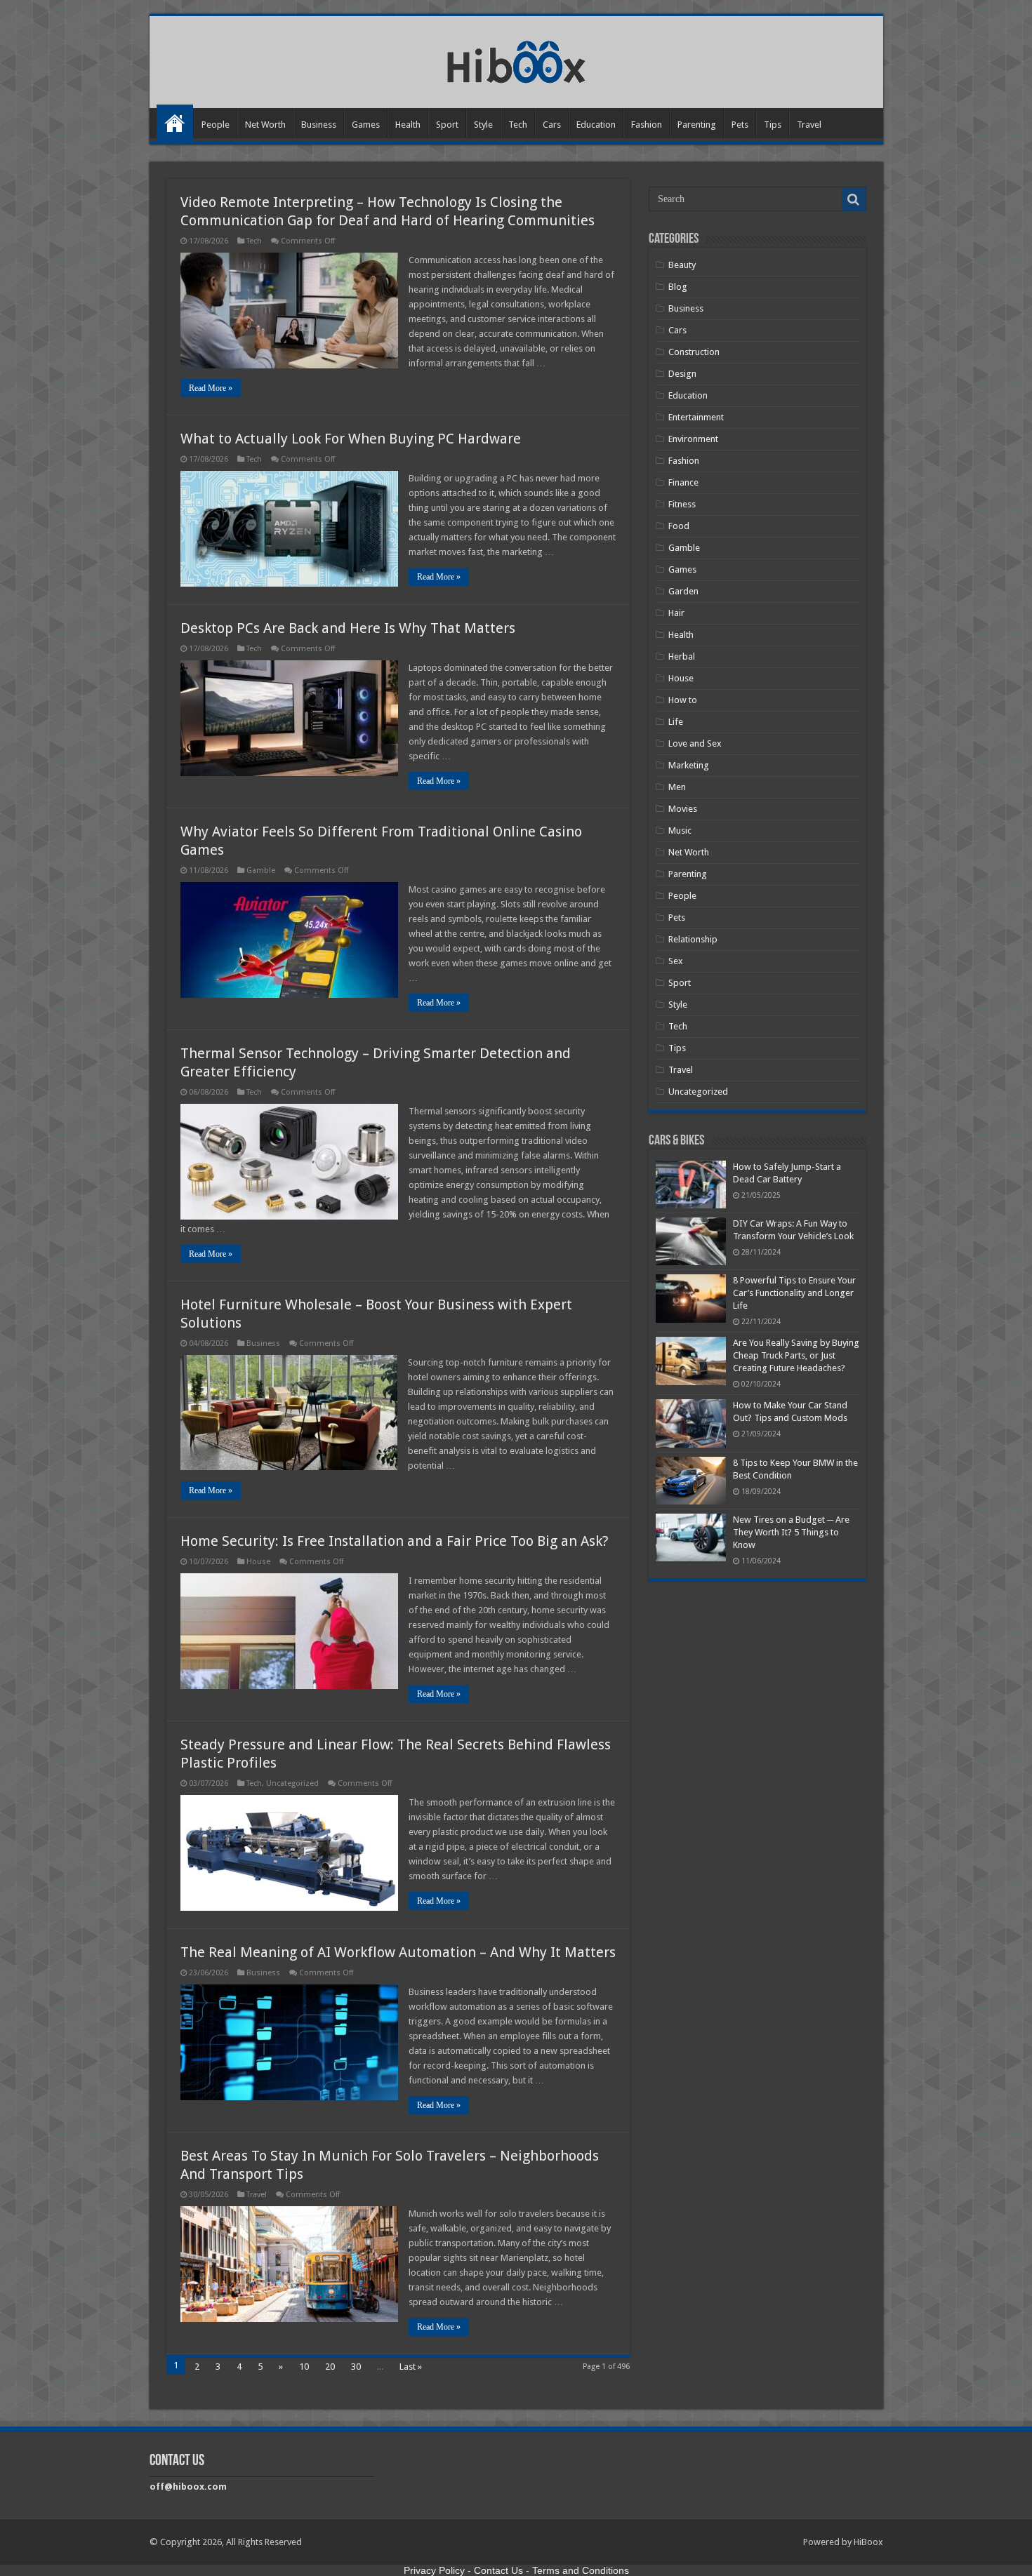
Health (408, 125)
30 (356, 2367)
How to (683, 700)
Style (483, 125)
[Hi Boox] (516, 60)
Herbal (682, 656)
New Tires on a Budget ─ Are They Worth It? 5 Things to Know (791, 1532)
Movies (683, 809)
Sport (447, 125)
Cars (552, 125)
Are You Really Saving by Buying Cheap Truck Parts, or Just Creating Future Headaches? (796, 1355)
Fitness (682, 504)
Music (680, 830)
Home (175, 123)
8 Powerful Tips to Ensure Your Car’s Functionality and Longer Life (794, 1293)
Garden (683, 591)
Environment (693, 439)
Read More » (211, 388)
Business (319, 125)
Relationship (693, 939)
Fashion (647, 125)
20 (330, 2367)
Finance (683, 482)
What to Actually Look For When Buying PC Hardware (351, 439)
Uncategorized (292, 1783)
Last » (411, 2367)
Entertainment (696, 417)
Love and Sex (695, 743)
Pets (740, 125)
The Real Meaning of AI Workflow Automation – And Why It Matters (398, 1952)
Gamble (261, 870)
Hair (676, 613)
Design (682, 374)
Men (677, 787)
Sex (676, 961)
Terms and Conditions (581, 2570)
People (216, 125)
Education (596, 125)
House (258, 1562)
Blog (678, 287)
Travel (809, 125)
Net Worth (265, 125)
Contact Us (498, 2570)
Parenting (697, 125)
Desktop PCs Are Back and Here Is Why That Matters (348, 628)
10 (304, 2367)
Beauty (682, 265)
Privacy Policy (434, 2570)
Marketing (689, 765)
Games (366, 125)
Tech (518, 125)
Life (676, 722)
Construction (694, 352)
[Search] (854, 199)
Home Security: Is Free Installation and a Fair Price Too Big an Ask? (395, 1541)
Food (679, 526)
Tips (773, 125)
